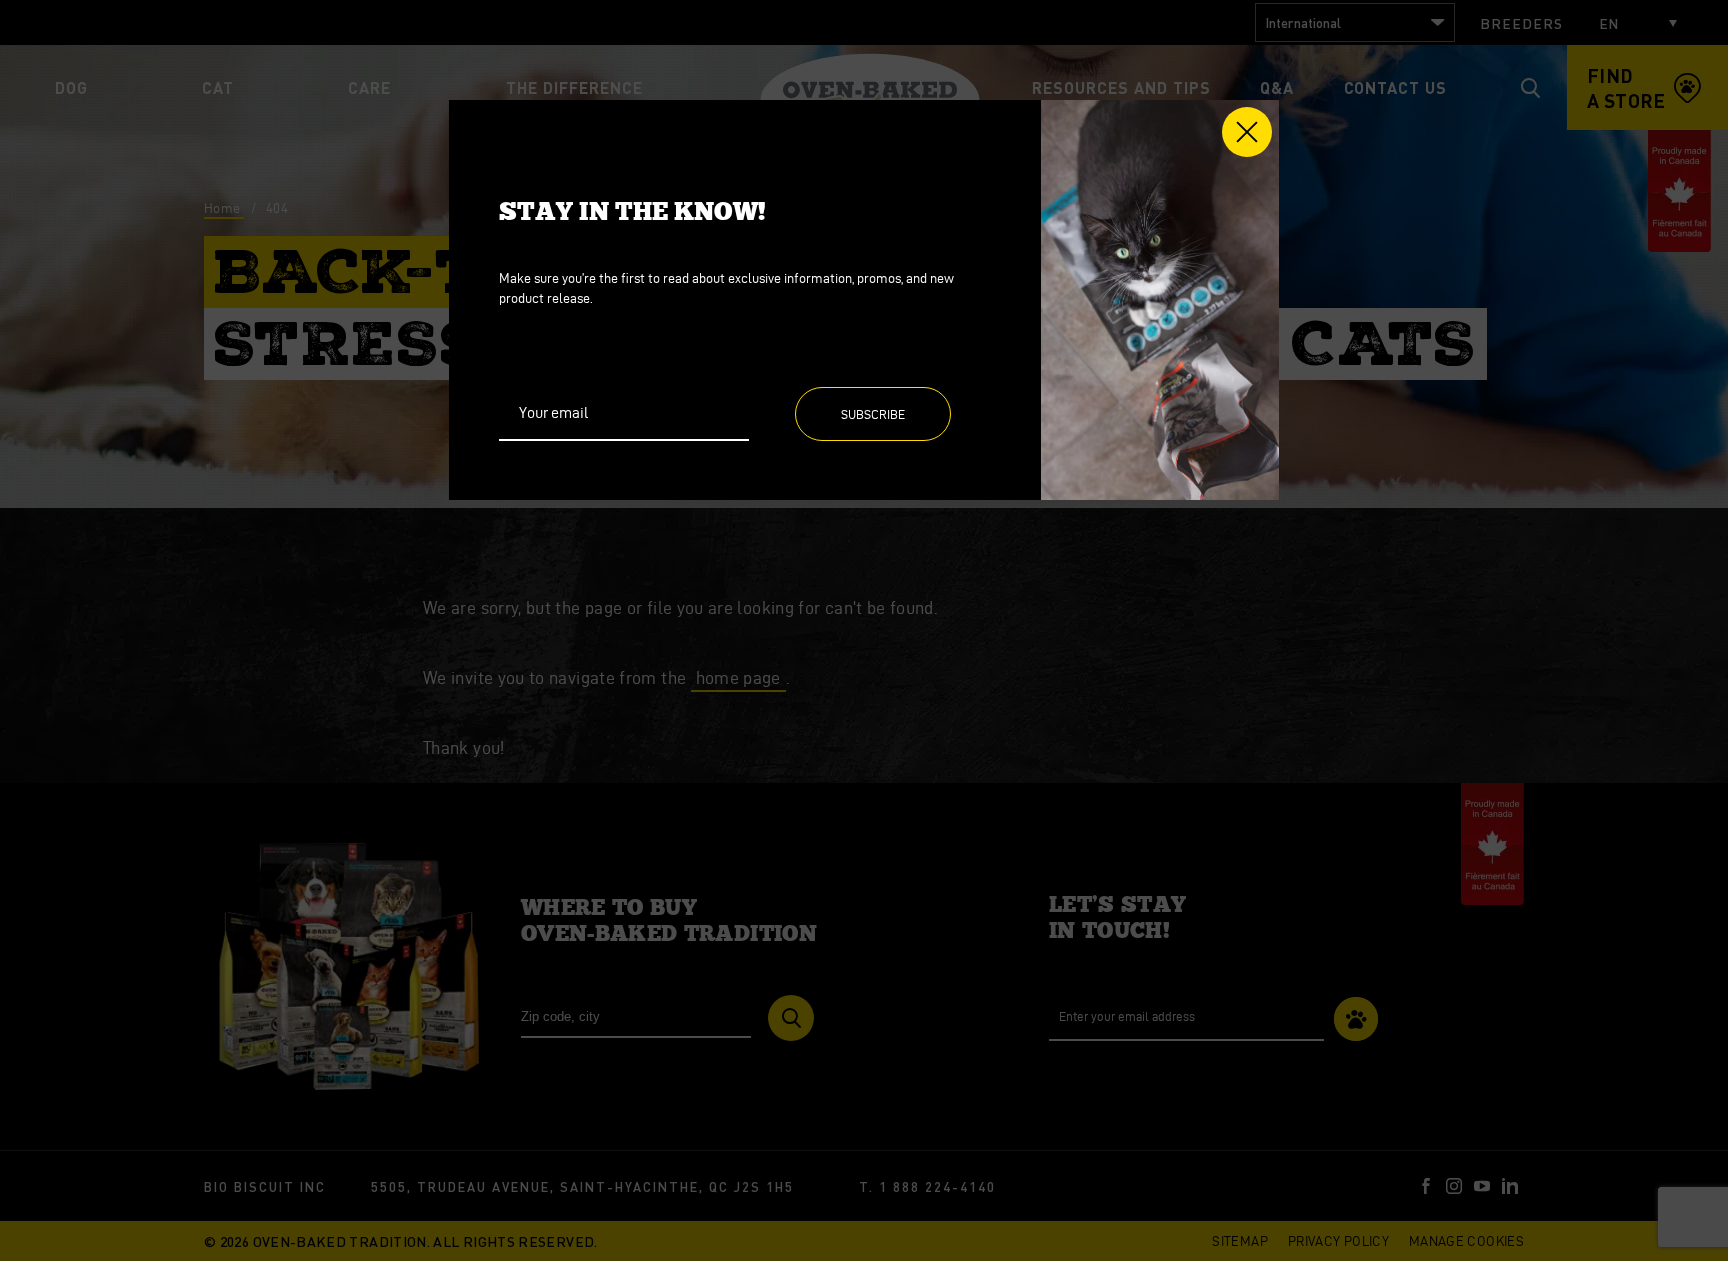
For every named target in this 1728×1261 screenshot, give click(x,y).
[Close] (1247, 132)
